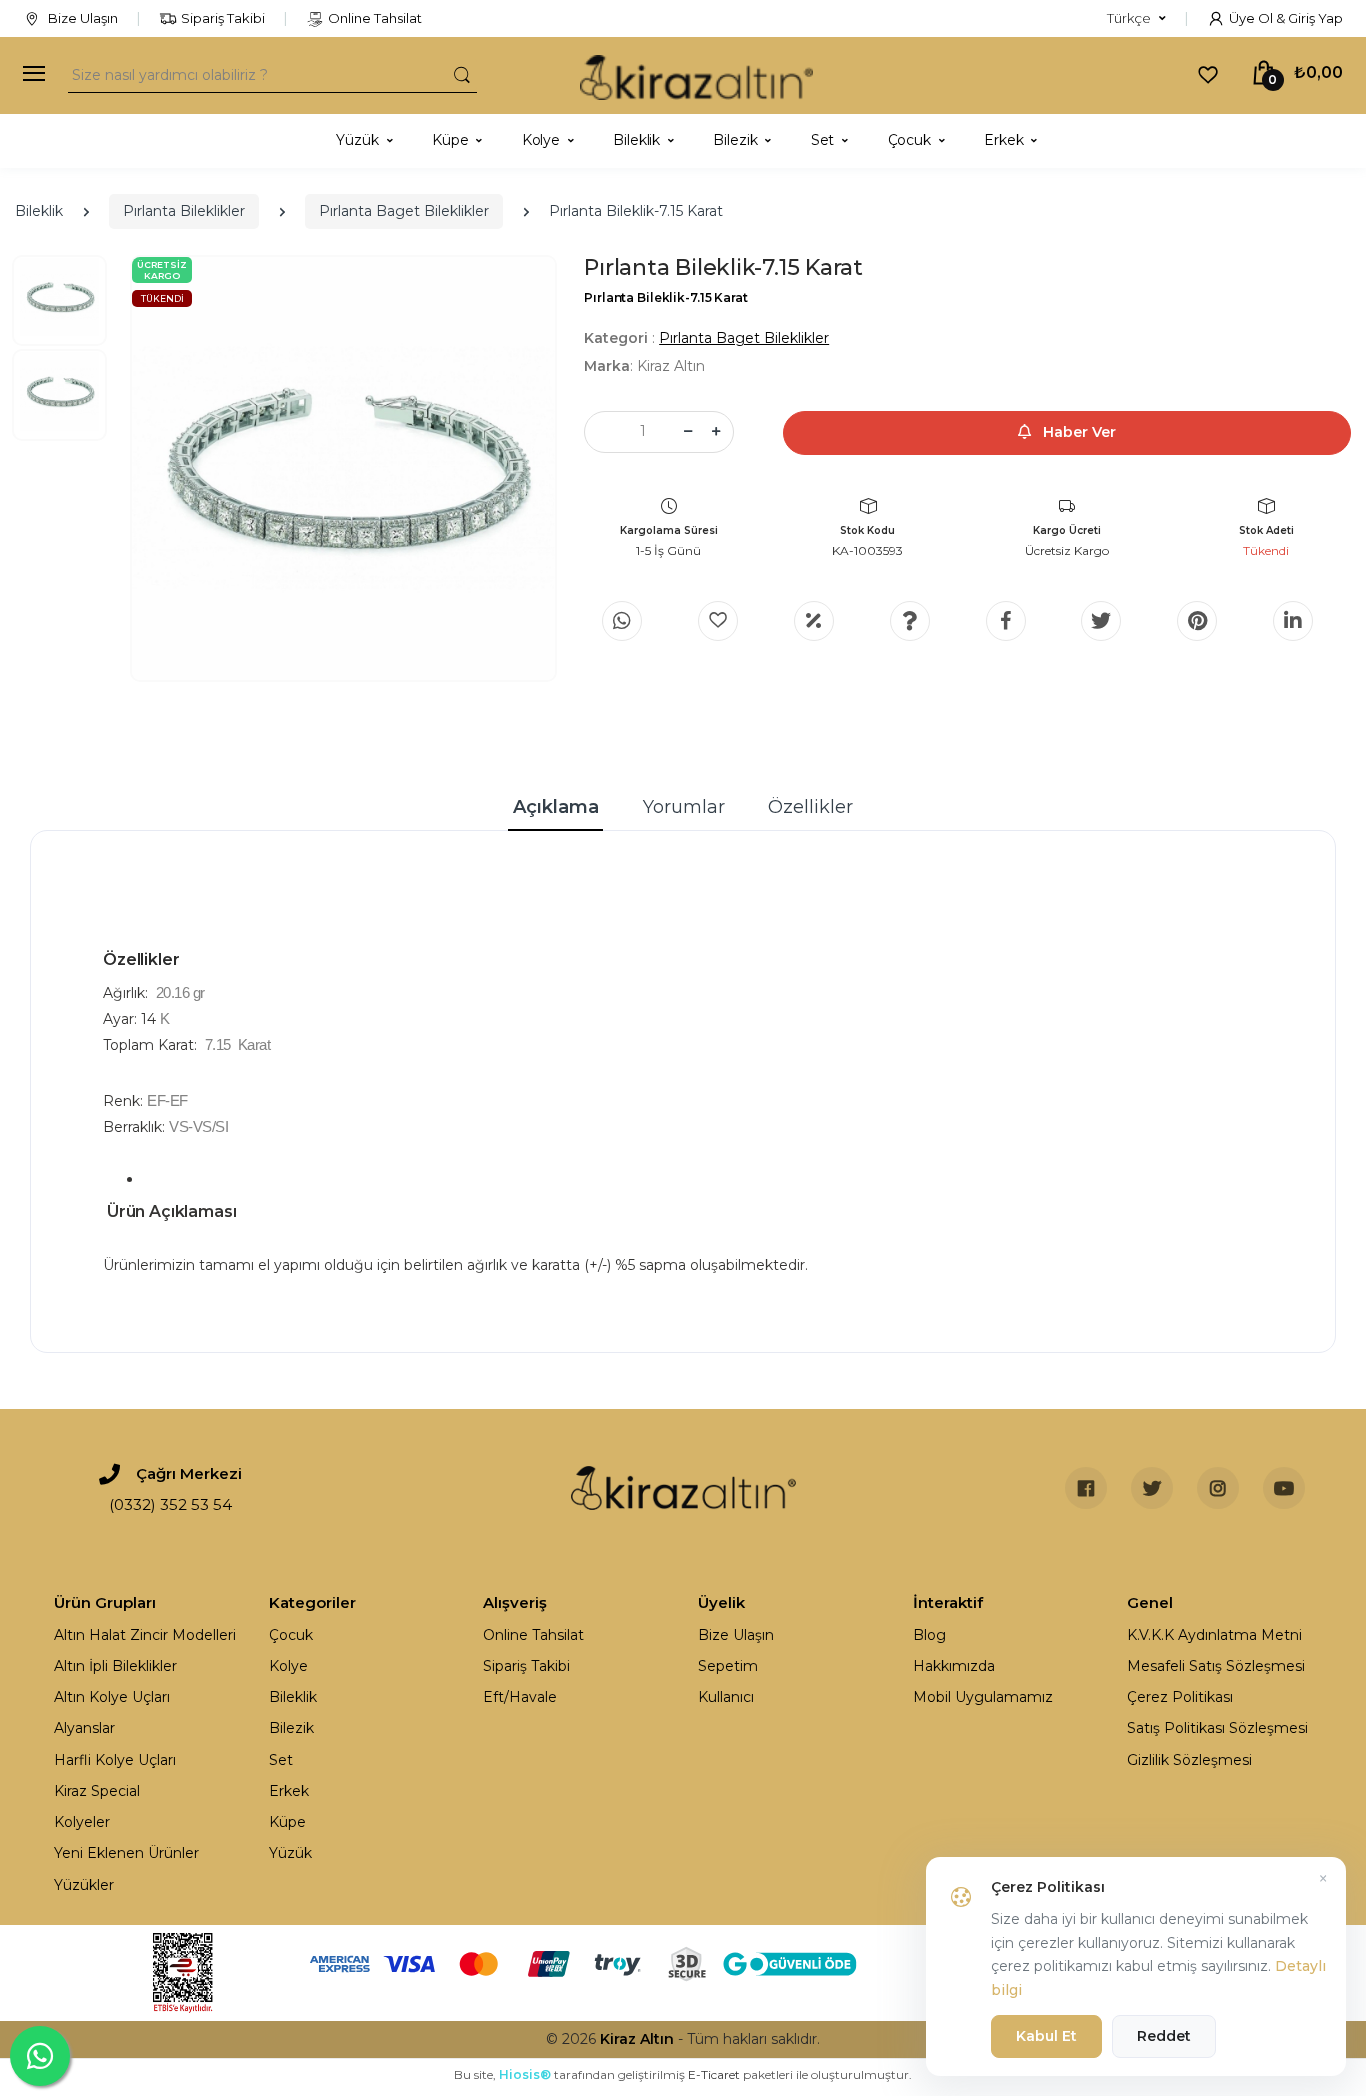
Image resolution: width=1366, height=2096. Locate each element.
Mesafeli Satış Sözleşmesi (1216, 1666)
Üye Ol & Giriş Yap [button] (1286, 18)
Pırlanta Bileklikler (184, 211)
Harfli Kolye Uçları (115, 1760)
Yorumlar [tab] (684, 807)
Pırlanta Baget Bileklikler (404, 211)
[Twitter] (1101, 621)
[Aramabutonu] (462, 74)
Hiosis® (525, 2074)
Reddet (1164, 2036)
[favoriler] (1208, 74)
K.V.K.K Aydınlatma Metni (1214, 1635)
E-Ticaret (714, 2074)
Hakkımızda (954, 1666)
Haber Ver (1077, 432)
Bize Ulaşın (81, 18)
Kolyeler (82, 1822)
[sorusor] (910, 621)
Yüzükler (84, 1885)
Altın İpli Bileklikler (115, 1666)
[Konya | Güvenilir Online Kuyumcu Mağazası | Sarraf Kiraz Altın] (683, 1488)
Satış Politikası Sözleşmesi (1217, 1728)
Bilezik (291, 1728)
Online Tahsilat (375, 18)
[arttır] (716, 432)
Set (281, 1760)
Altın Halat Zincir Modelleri (145, 1635)
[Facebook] (1006, 621)
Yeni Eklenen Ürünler (126, 1853)
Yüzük (290, 1853)
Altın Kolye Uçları (112, 1697)
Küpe (287, 1822)
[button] (1136, 19)
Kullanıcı (726, 1697)
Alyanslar (84, 1728)
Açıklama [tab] (556, 807)
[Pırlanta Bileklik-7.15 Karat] (343, 468)
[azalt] (688, 432)
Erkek (289, 1791)
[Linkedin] (1293, 621)
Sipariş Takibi (223, 18)
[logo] (696, 75)
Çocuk (291, 1635)
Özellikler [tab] (810, 807)
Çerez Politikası (1180, 1697)
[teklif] (814, 621)
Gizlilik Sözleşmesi (1189, 1760)
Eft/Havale (520, 1697)
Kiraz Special (97, 1791)
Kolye (288, 1666)
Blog (929, 1635)
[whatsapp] (622, 621)
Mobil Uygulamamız (983, 1697)
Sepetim (728, 1666)
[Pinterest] (1197, 621)
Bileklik (39, 211)
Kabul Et (1046, 2036)
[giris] (718, 621)
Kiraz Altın (637, 2039)
